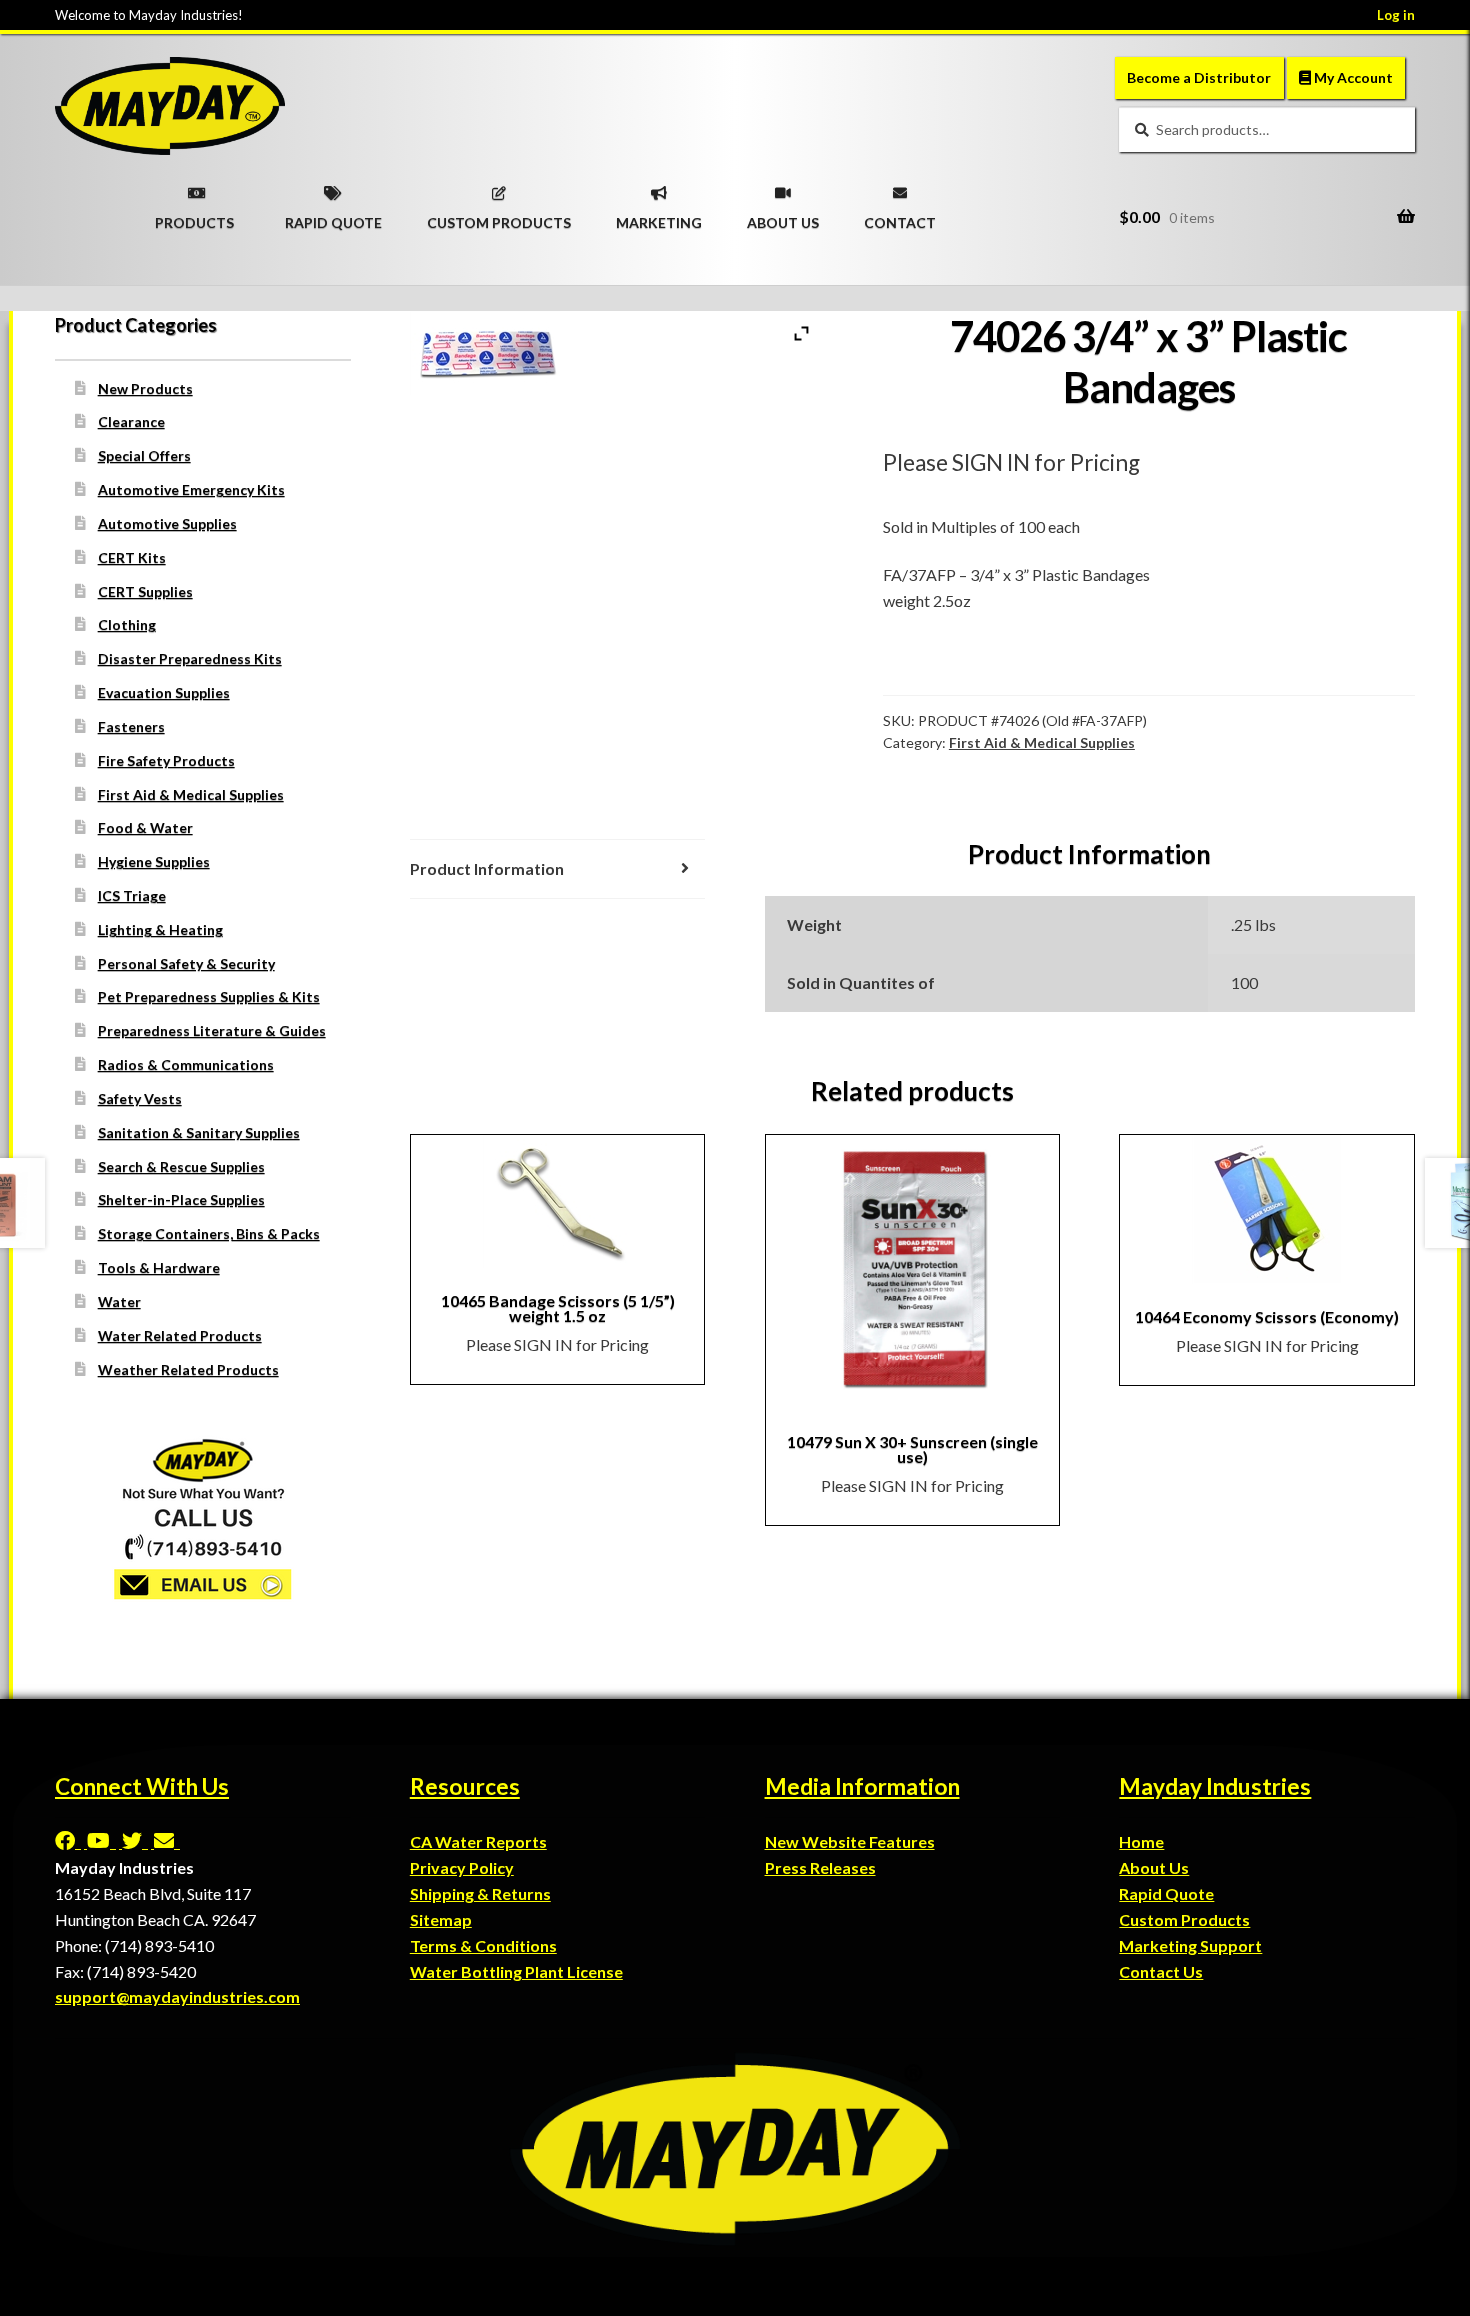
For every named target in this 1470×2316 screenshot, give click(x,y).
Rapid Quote (1166, 1893)
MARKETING (659, 216)
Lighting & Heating (160, 929)
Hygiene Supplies (154, 861)
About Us (1154, 1867)
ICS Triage (132, 895)
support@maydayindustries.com (177, 1996)
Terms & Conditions (483, 1945)
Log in (1396, 15)
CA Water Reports (478, 1841)
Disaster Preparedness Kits (190, 658)
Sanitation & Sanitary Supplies (199, 1132)
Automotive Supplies (167, 523)
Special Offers (144, 455)
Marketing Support (1190, 1945)
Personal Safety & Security (186, 963)
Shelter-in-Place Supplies (181, 1199)
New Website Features (850, 1841)
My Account (1352, 77)
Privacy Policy (462, 1867)
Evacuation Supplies (164, 692)
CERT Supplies (145, 591)
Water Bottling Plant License (516, 1971)
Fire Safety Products (166, 760)
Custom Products (1184, 1919)
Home (1141, 1841)
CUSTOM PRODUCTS (499, 216)
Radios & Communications (186, 1064)
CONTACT (900, 216)
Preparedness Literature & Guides (212, 1030)
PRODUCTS (194, 216)
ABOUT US (783, 216)
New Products (145, 388)
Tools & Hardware (159, 1267)
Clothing (127, 624)
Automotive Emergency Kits (191, 489)
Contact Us (1161, 1971)
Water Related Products (180, 1335)
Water (119, 1301)
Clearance (131, 421)
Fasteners (131, 726)
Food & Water (145, 827)
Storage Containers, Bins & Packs (209, 1233)
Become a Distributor (1199, 77)
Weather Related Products (188, 1369)
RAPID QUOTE (333, 216)
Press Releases (820, 1867)
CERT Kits (132, 557)
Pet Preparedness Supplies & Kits (209, 996)
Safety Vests (140, 1098)
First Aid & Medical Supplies (1042, 742)
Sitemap (441, 1919)
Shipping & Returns (480, 1893)
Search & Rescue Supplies (181, 1166)
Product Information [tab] (487, 868)
